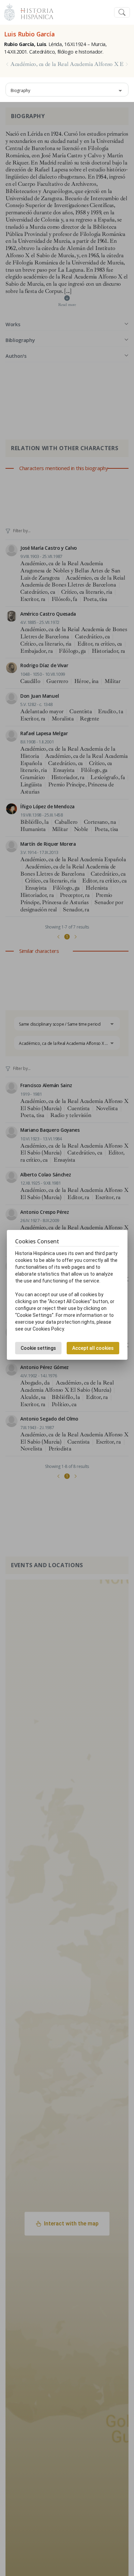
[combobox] (67, 90)
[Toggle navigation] (122, 13)
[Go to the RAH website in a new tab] (9, 12)
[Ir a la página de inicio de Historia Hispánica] (34, 12)
